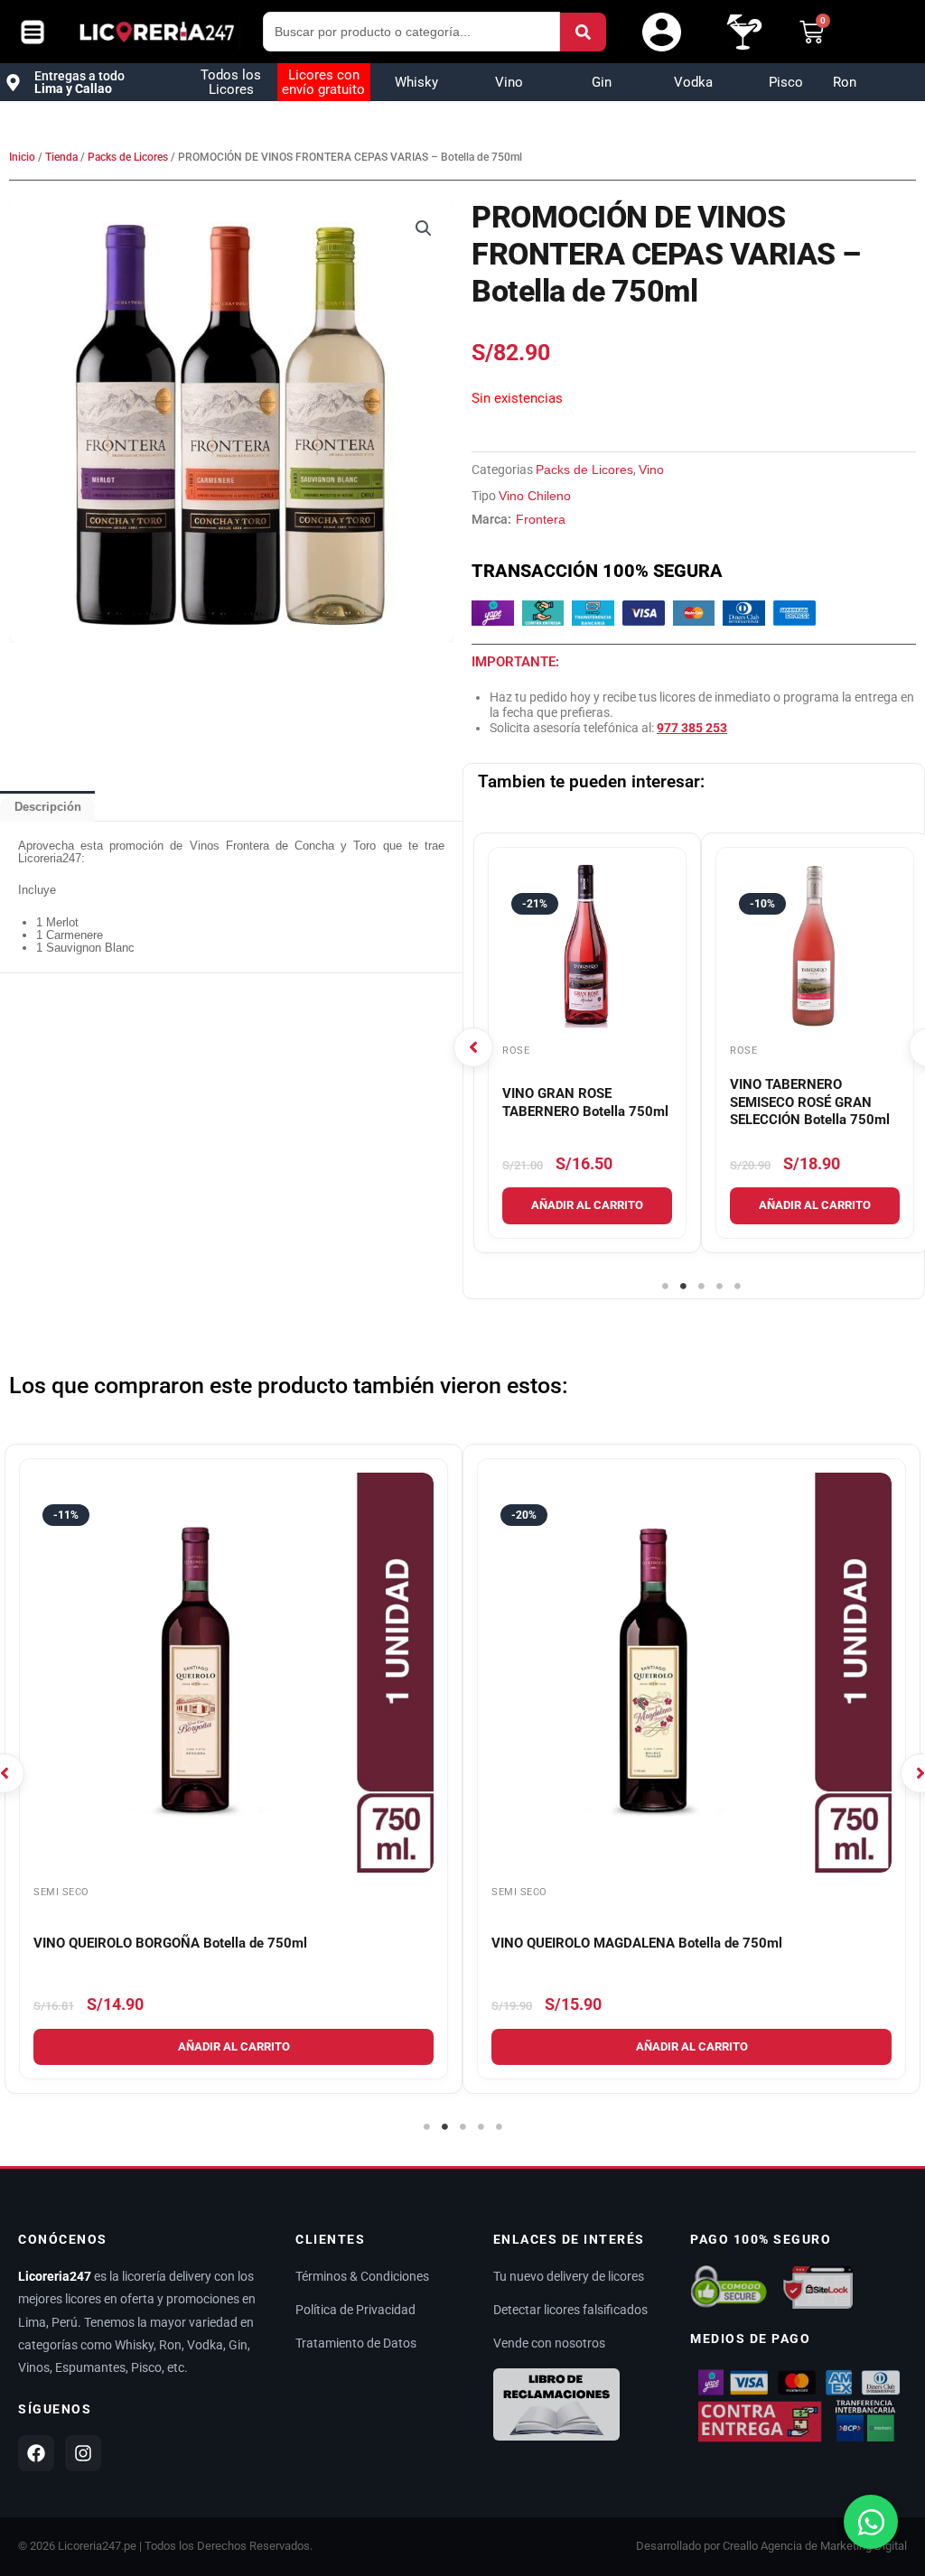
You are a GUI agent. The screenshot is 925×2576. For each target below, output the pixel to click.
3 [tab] (701, 1287)
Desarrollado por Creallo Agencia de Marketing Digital (771, 2546)
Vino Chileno (535, 496)
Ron (845, 82)
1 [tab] (665, 1287)
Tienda (61, 157)
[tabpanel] (587, 1043)
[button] (424, 228)
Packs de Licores (128, 157)
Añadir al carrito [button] (587, 1205)
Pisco (786, 82)
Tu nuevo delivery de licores (569, 2276)
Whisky (416, 82)
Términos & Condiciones (362, 2276)
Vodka (693, 82)
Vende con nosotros (549, 2343)
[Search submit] (583, 32)
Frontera (541, 519)
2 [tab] (683, 1287)
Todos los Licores (231, 82)
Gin (602, 82)
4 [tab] (719, 1287)
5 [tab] (737, 1287)
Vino (509, 82)
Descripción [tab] (48, 807)
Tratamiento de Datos (356, 2343)
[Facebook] (36, 2453)
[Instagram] (83, 2453)
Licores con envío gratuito (323, 82)
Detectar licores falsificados (570, 2310)
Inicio (22, 157)
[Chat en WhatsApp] (871, 2522)
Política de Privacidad (355, 2310)
